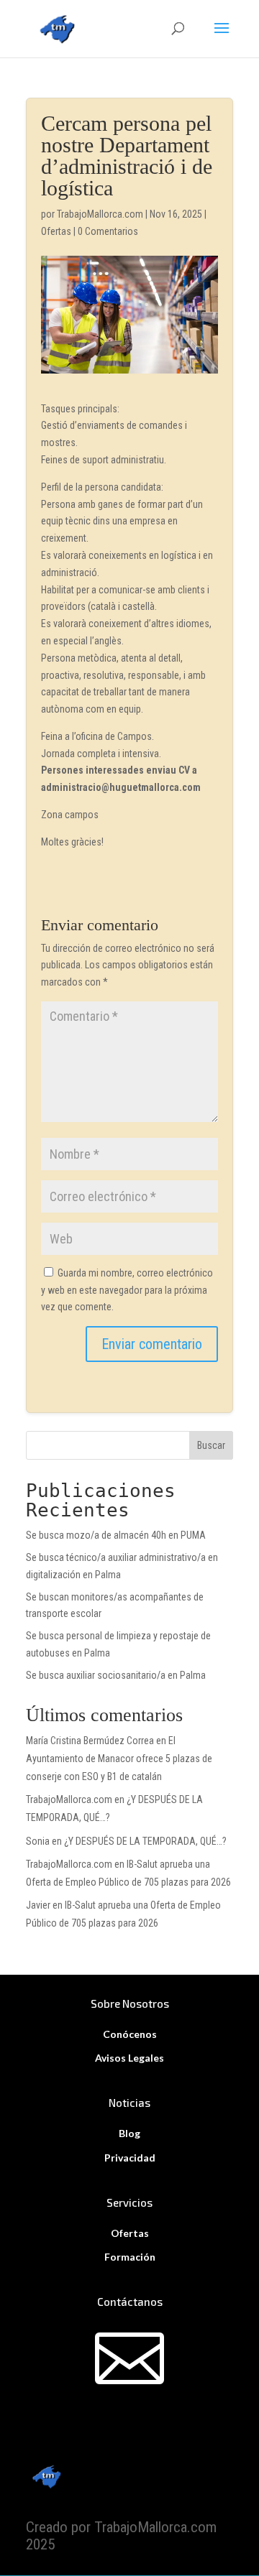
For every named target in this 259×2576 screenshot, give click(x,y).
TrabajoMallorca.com (100, 214)
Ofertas (56, 231)
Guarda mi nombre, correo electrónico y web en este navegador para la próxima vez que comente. (127, 1290)
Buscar (211, 1445)
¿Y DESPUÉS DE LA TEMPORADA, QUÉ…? (145, 1841)
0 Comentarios (108, 231)
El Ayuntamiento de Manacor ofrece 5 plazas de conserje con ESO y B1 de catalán (119, 1759)
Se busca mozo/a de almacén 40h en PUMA (116, 1535)
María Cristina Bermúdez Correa (90, 1741)
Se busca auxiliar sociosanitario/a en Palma (116, 1675)
